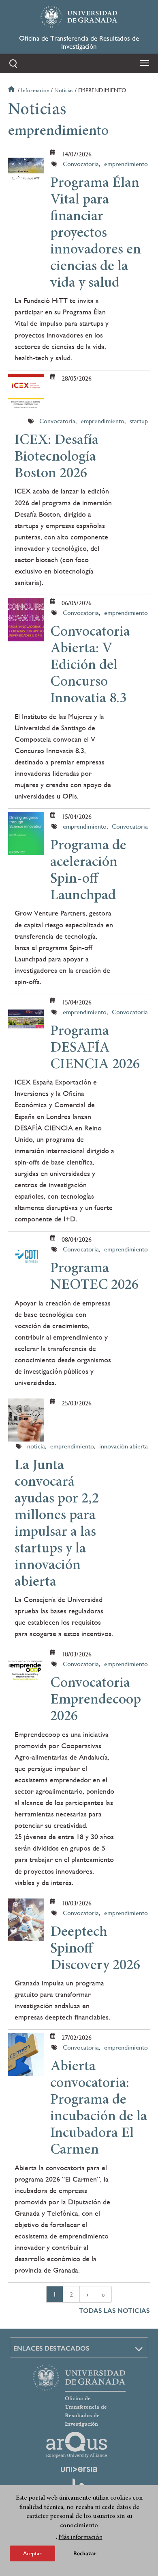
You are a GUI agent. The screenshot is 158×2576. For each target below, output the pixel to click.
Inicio (12, 90)
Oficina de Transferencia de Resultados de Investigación (79, 42)
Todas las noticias (114, 2311)
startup (139, 421)
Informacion (35, 90)
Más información (81, 2537)
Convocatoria (81, 164)
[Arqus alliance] (77, 2445)
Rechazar (85, 2553)
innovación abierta (124, 1446)
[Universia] (79, 2469)
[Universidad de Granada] (79, 17)
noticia (36, 1446)
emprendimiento (126, 164)
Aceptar (32, 2553)
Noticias (64, 90)
